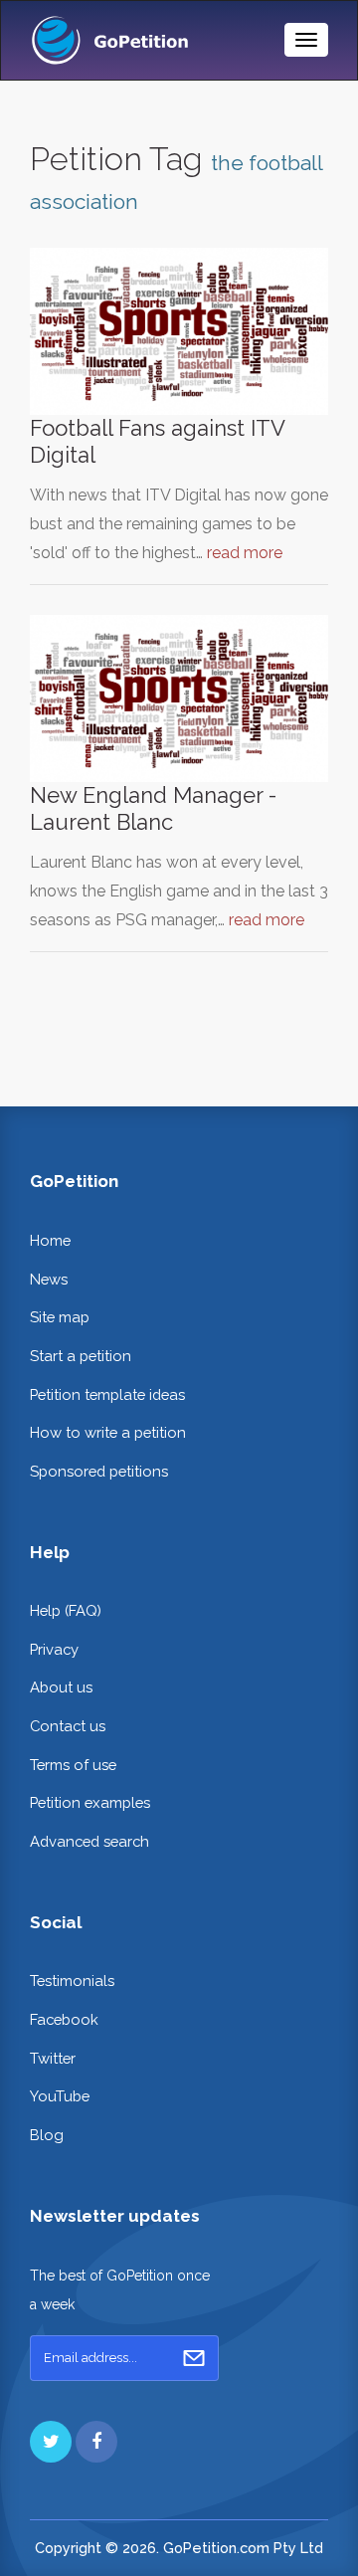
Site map (60, 1317)
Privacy (54, 1649)
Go (194, 2358)
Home (50, 1240)
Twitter (53, 2058)
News (49, 1279)
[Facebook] (96, 2442)
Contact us (68, 1726)
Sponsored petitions (99, 1471)
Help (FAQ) (66, 1610)
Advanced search (89, 1841)
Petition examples (90, 1802)
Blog (47, 2135)
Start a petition (81, 1356)
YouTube (60, 2096)
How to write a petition (108, 1432)
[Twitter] (51, 2442)
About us (61, 1687)
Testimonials (72, 1981)
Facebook (64, 2019)
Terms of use (73, 1765)
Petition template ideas (107, 1394)
